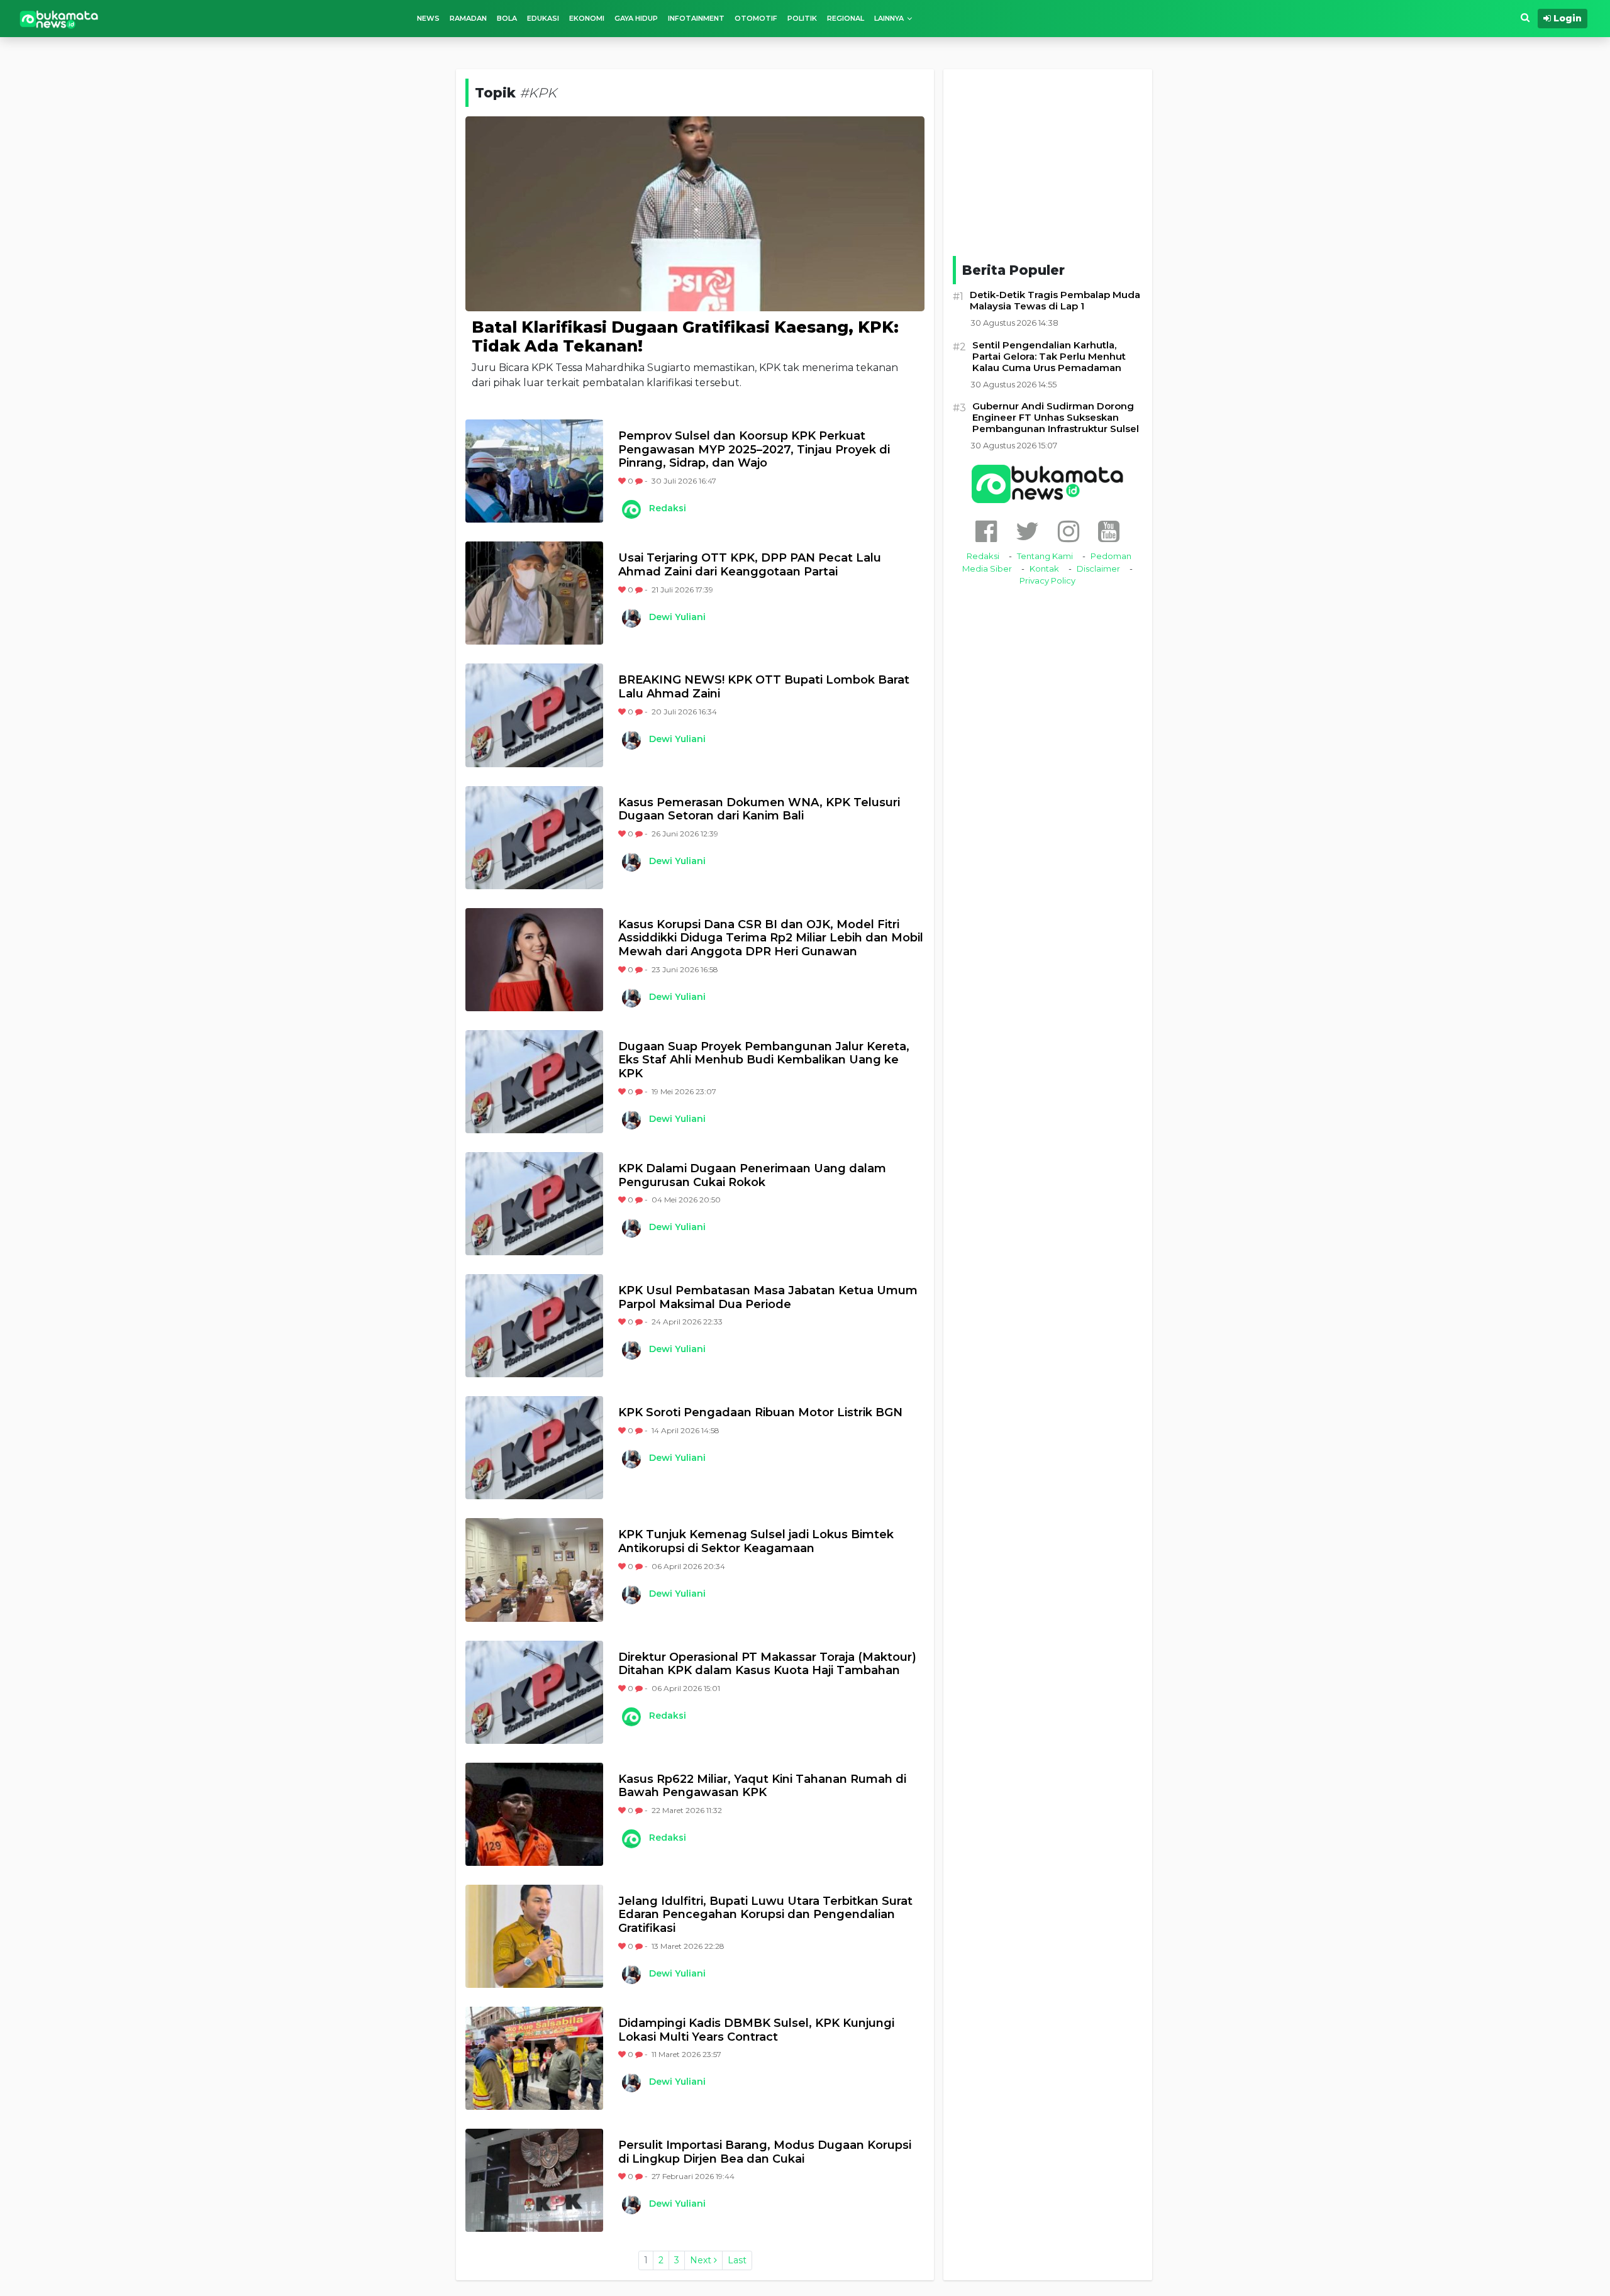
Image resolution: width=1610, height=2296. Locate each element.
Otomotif (756, 18)
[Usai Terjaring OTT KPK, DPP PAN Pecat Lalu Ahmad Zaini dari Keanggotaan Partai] (534, 593)
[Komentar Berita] (640, 481)
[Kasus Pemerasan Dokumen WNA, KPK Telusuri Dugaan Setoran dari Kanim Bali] (534, 838)
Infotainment (696, 18)
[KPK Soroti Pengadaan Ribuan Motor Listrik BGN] (534, 1448)
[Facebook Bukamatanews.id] (986, 531)
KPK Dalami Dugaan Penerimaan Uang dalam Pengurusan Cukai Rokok (752, 1176)
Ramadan (468, 18)
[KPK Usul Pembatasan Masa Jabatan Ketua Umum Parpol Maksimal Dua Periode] (534, 1326)
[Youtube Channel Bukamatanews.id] (1109, 531)
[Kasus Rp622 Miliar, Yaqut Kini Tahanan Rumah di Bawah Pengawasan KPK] (534, 1814)
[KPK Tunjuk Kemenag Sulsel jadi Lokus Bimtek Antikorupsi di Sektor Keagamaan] (534, 1570)
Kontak (1044, 568)
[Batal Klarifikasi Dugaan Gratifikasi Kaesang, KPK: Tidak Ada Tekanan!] (695, 213)
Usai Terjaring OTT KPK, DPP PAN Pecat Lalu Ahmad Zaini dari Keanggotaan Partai (750, 565)
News (428, 18)
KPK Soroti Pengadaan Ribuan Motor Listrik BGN (760, 1413)
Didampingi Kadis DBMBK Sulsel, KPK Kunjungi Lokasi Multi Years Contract (756, 2030)
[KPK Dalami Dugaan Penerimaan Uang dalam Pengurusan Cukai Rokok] (534, 1204)
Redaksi (668, 508)
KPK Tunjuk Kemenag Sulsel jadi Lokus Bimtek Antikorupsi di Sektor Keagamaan (756, 1542)
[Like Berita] (623, 481)
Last (737, 2260)
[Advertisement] (1048, 160)
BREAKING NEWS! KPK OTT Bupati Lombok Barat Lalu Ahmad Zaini (764, 687)
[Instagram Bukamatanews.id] (1069, 531)
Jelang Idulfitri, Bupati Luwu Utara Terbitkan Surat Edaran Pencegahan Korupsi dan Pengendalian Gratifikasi (765, 1915)
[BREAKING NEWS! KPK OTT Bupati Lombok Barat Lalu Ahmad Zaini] (534, 715)
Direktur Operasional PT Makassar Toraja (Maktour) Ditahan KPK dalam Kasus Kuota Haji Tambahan (767, 1664)
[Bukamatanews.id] (59, 19)
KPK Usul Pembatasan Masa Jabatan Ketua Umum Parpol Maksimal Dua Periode (768, 1298)
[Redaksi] (631, 509)
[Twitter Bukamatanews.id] (1027, 531)
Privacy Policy (1047, 580)
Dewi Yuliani (677, 617)
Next (702, 2260)
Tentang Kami (1045, 556)
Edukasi (543, 18)
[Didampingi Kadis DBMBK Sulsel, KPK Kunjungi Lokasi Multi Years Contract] (534, 2058)
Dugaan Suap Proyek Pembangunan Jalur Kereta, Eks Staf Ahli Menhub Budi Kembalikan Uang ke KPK (764, 1060)
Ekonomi (587, 18)
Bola (507, 18)
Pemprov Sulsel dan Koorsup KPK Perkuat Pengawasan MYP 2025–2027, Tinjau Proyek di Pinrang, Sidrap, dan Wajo (754, 450)
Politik (802, 18)
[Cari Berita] (1525, 18)
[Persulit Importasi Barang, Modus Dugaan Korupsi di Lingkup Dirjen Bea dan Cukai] (534, 2180)
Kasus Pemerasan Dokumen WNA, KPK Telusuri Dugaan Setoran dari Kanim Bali (759, 810)
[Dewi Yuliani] (631, 618)
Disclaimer (1098, 568)
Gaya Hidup (636, 18)
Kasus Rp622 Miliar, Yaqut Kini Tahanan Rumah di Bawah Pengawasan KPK (762, 1786)
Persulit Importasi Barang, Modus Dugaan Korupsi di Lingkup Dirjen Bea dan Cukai (765, 2152)
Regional (846, 18)
